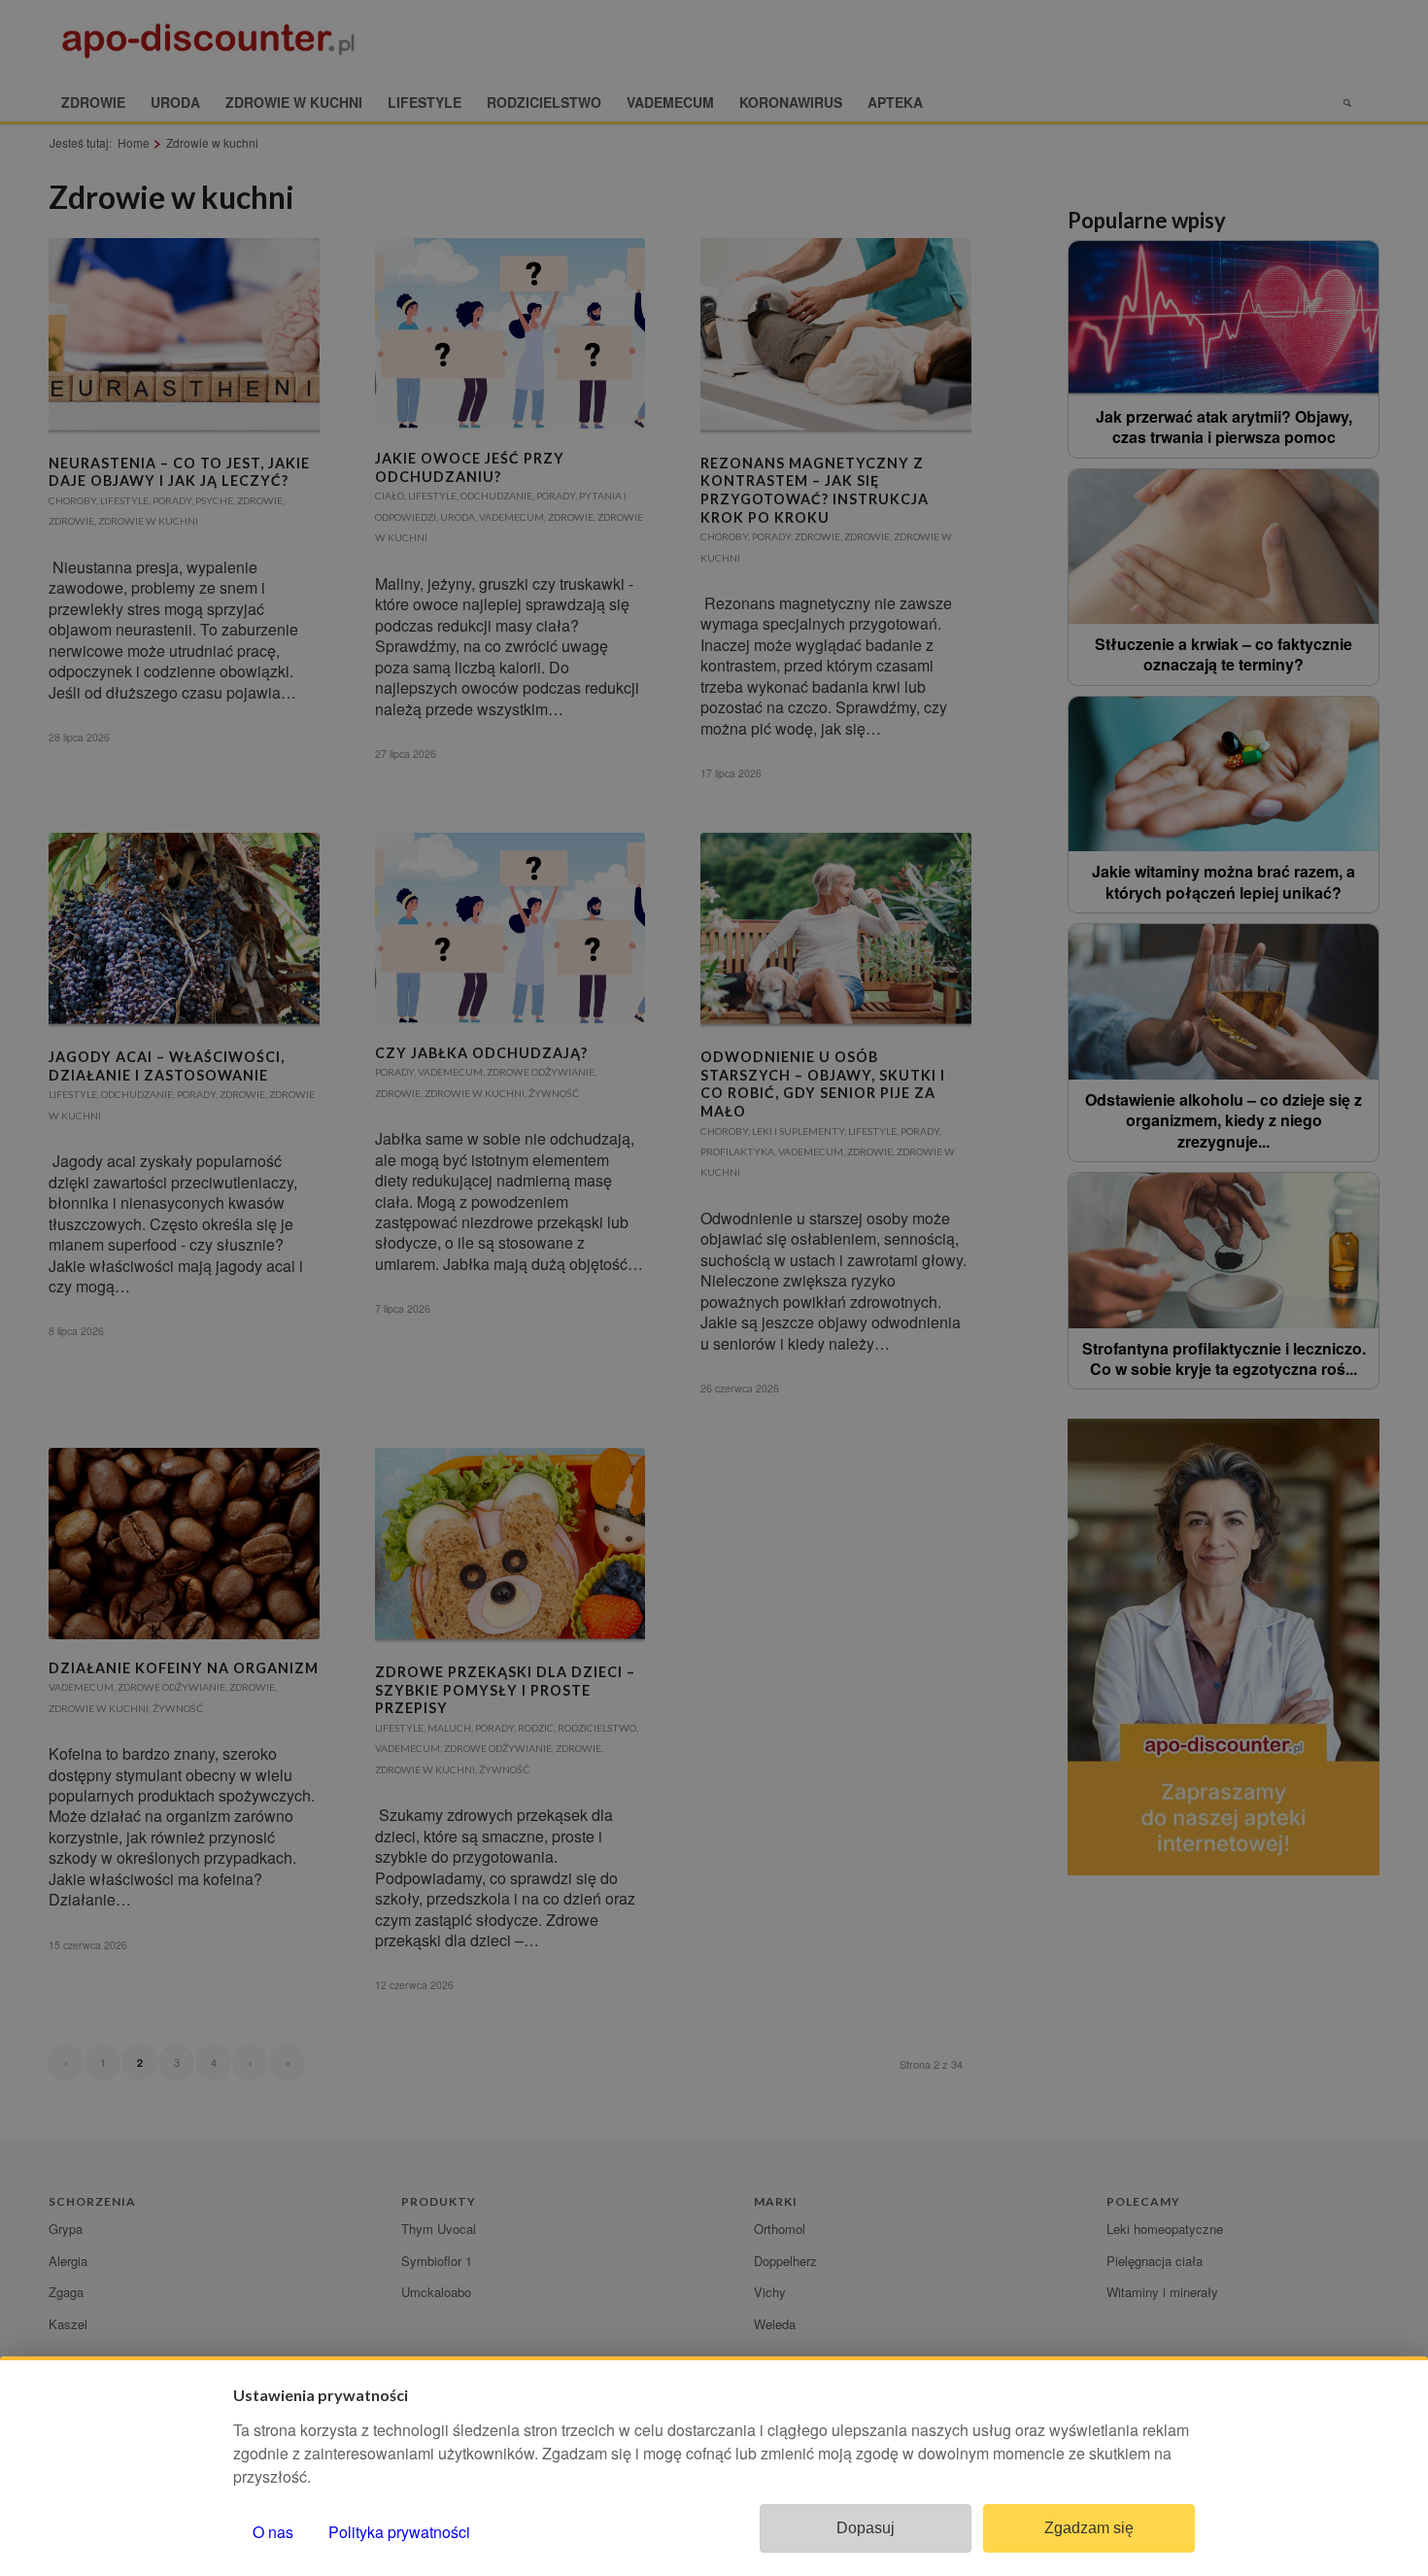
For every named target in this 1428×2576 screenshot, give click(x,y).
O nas (273, 2532)
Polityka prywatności (399, 2532)
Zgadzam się (1089, 2528)
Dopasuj (866, 2528)
